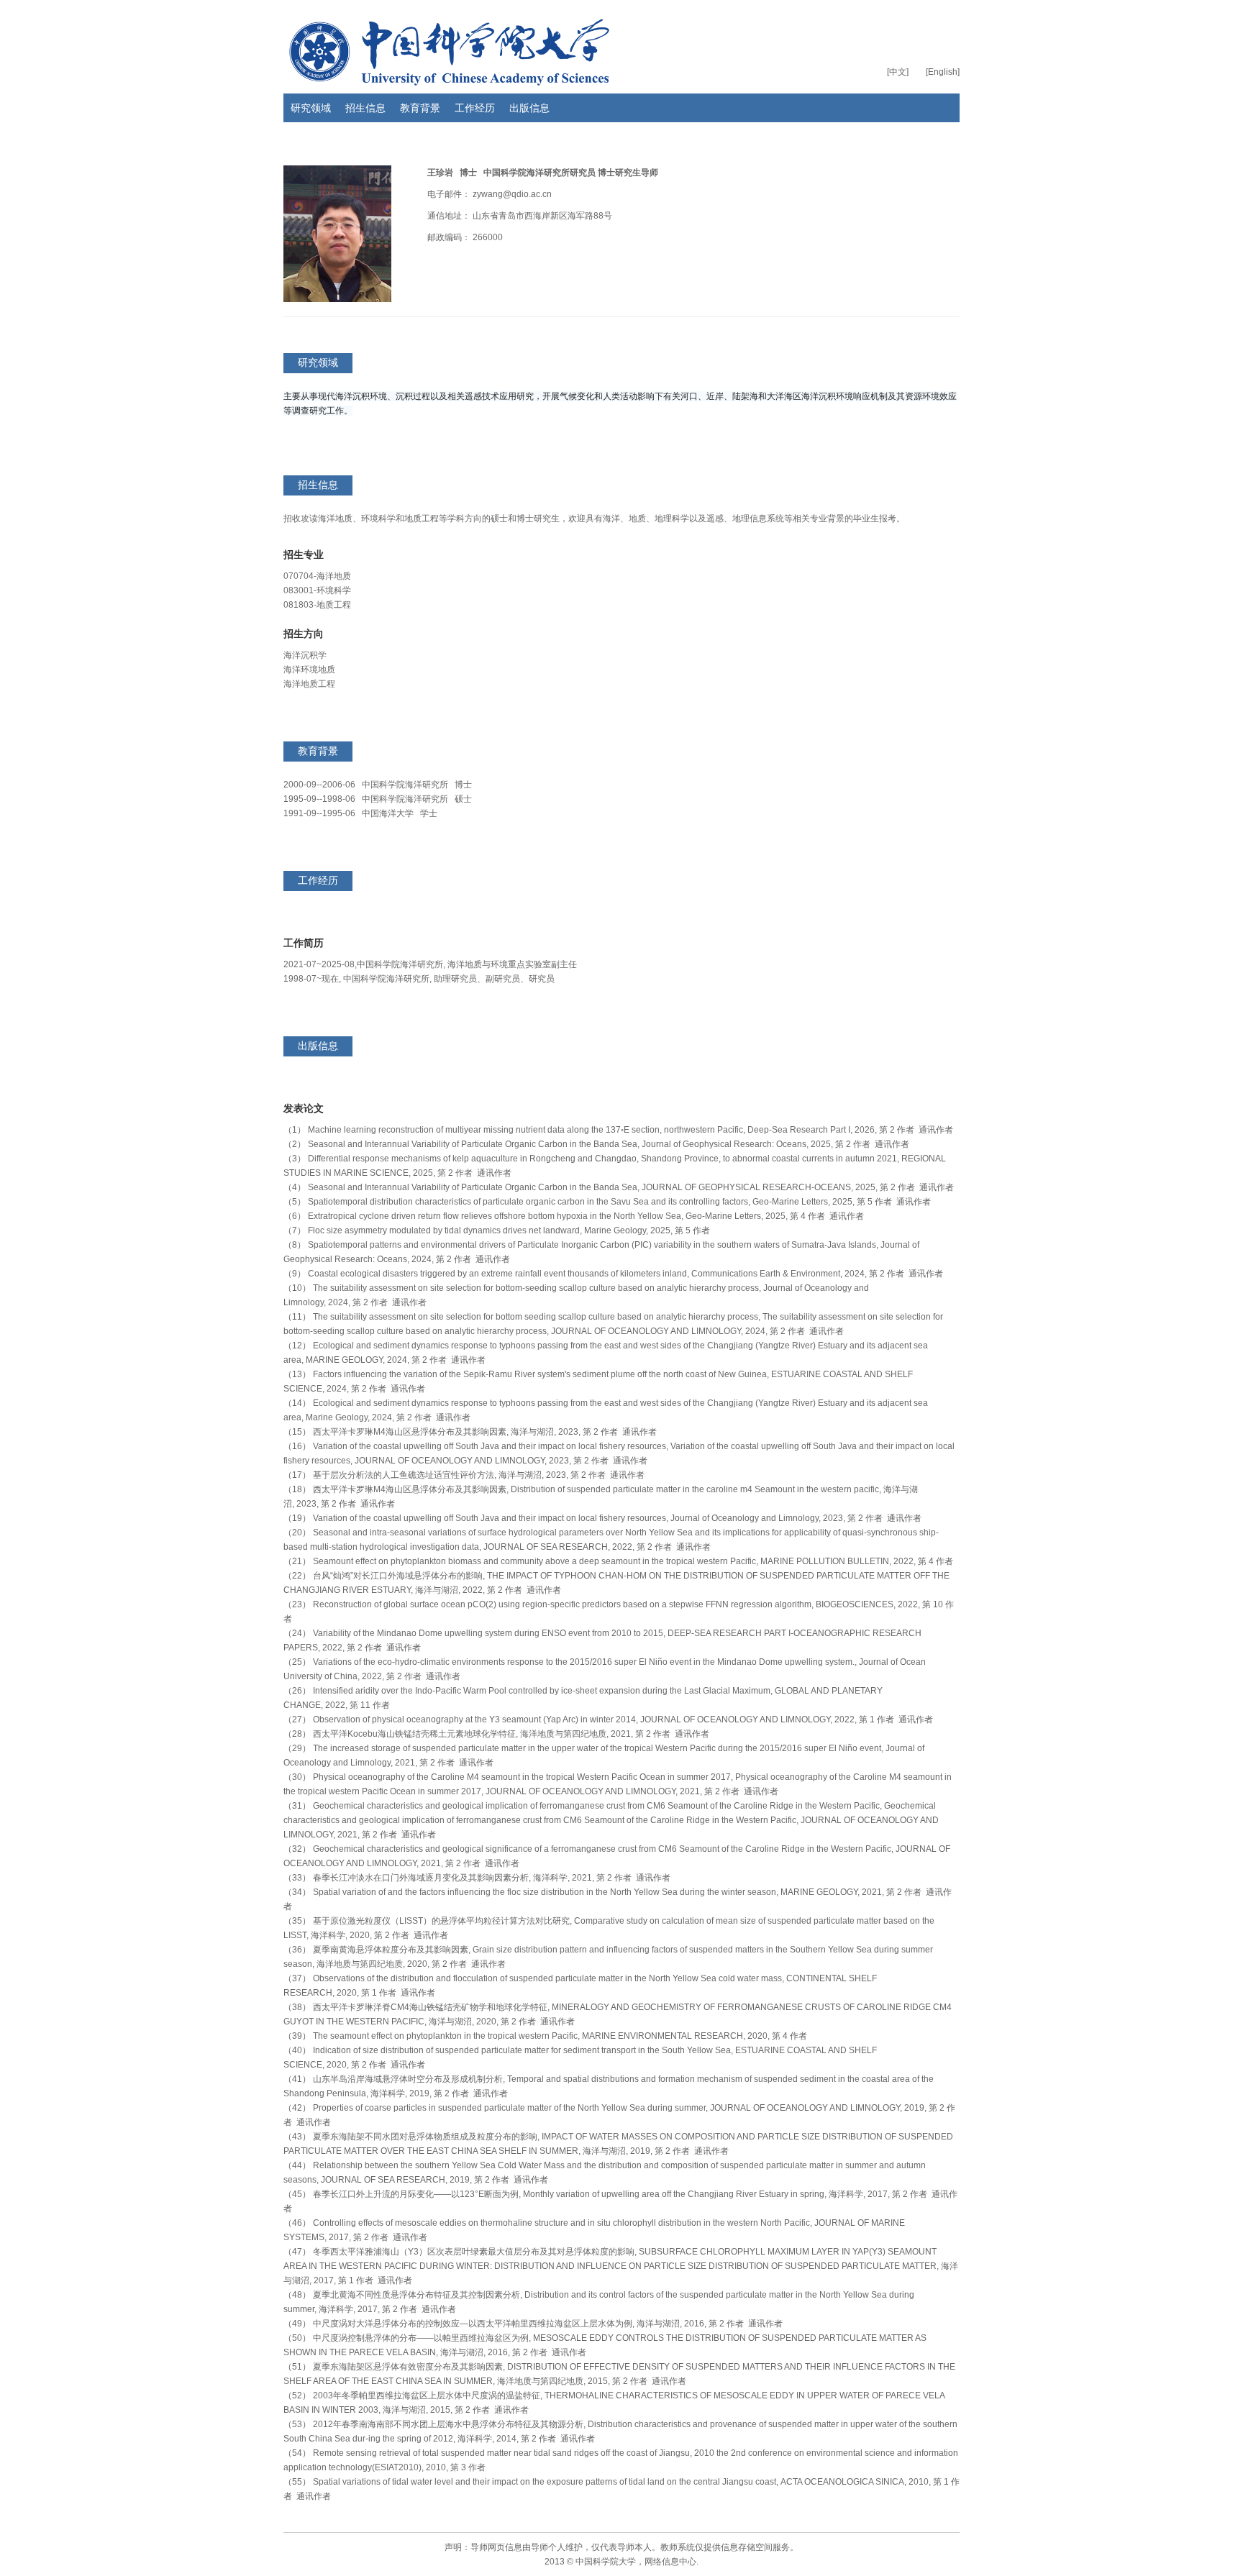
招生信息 (365, 108)
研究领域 (311, 108)
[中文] (898, 72)
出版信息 (529, 108)
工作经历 (475, 108)
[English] (943, 72)
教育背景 (420, 108)
